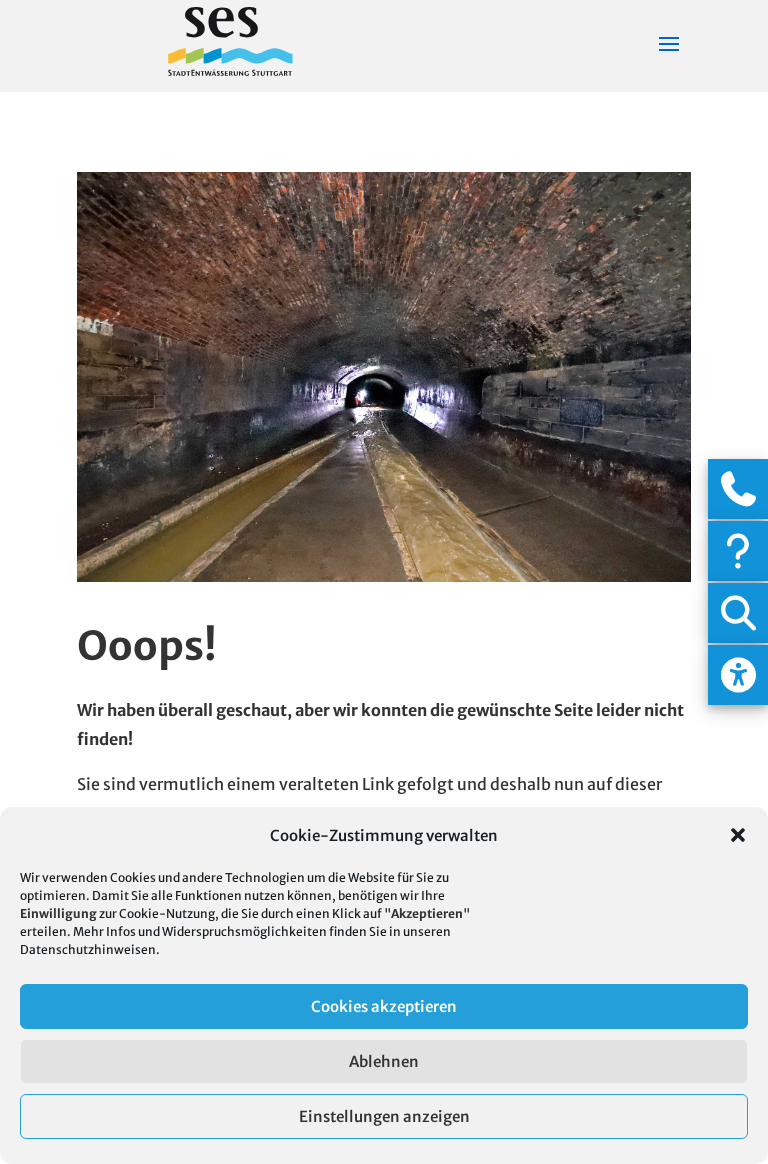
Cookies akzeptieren (384, 1006)
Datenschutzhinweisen (88, 949)
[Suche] (738, 613)
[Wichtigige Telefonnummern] (738, 489)
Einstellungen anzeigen (384, 1116)
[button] (738, 835)
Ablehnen (384, 1061)
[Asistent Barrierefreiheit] (738, 675)
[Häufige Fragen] (738, 551)
